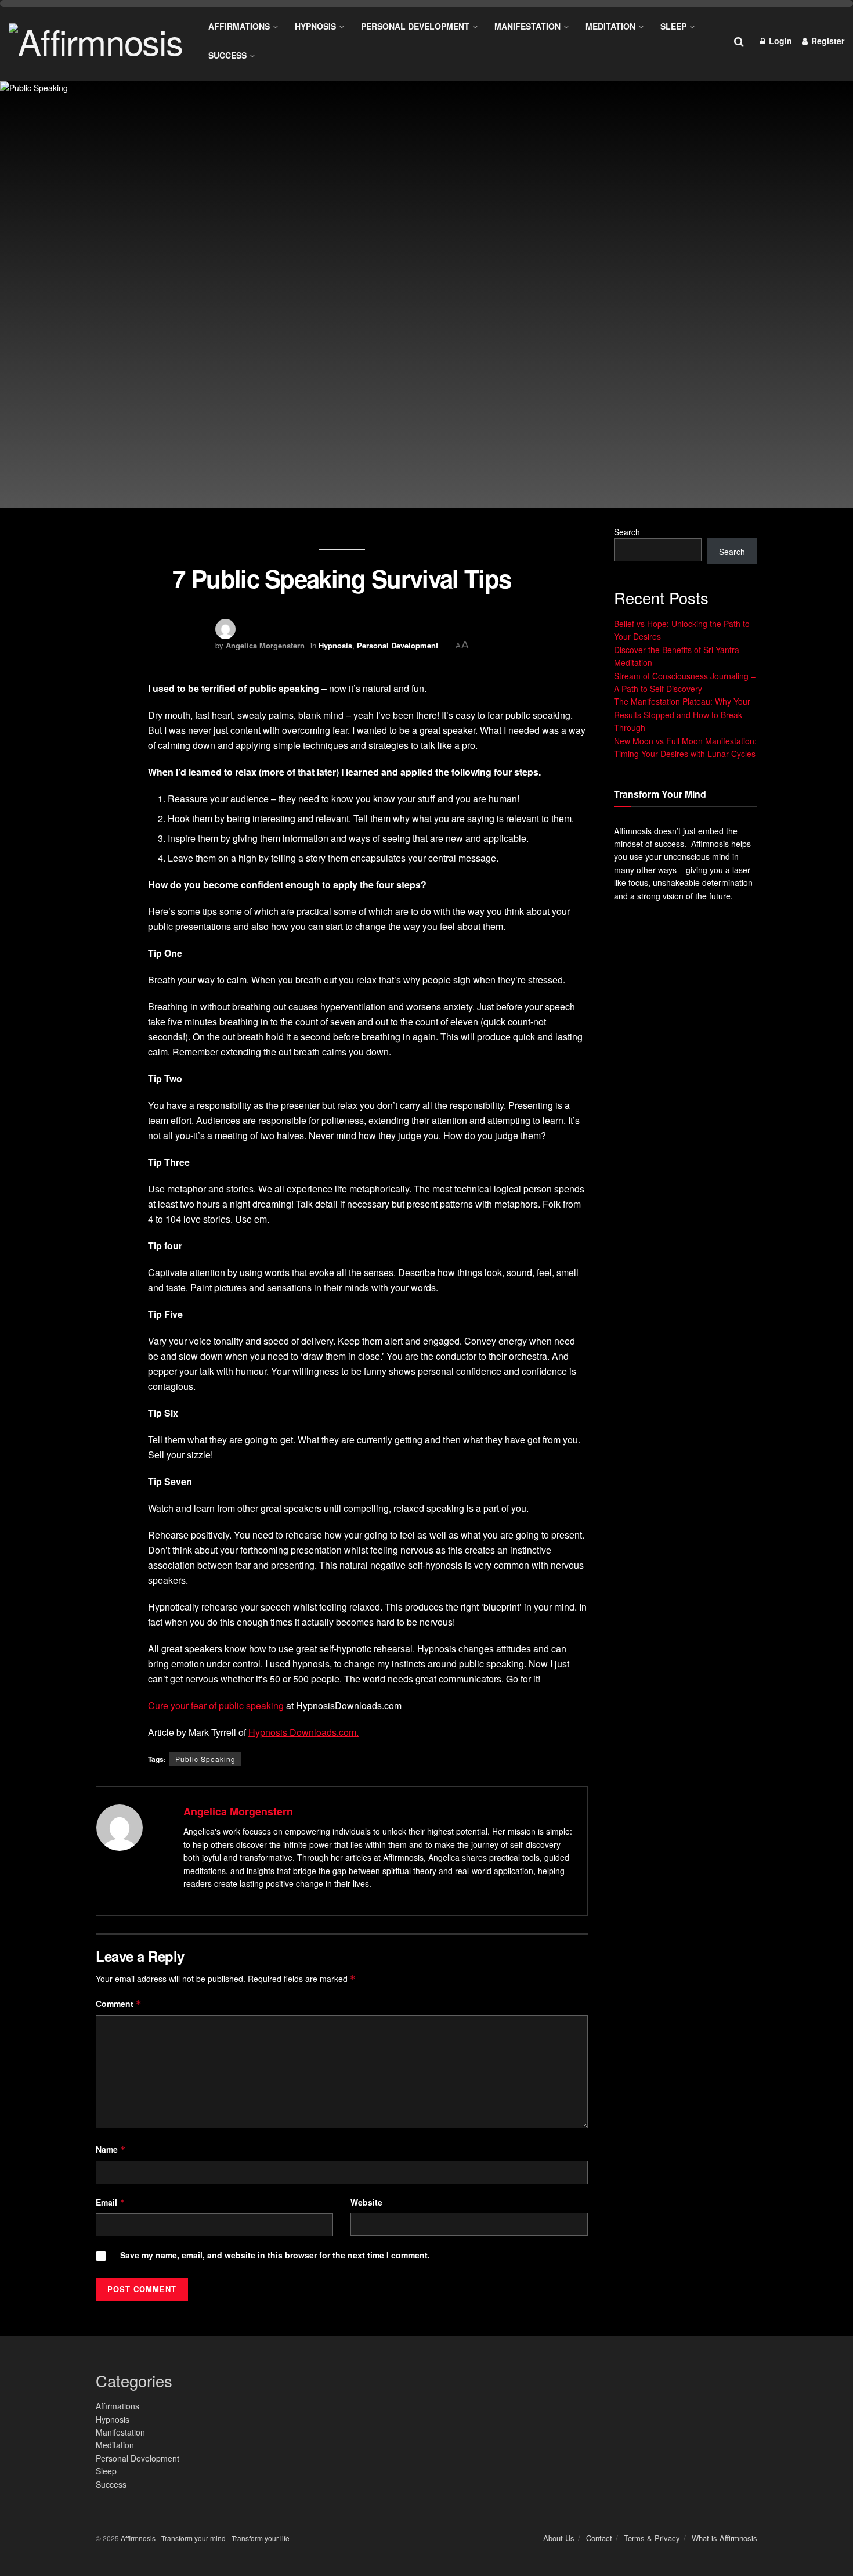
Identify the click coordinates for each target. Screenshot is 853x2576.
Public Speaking (205, 1759)
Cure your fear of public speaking (216, 1705)
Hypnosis (315, 26)
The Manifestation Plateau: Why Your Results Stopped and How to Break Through (682, 714)
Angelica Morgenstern (265, 645)
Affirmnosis (138, 2538)
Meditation (610, 26)
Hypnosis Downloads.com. (303, 1732)
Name (111, 2149)
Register (827, 41)
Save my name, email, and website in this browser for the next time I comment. (275, 2255)
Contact (599, 2538)
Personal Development (415, 26)
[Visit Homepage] (96, 41)
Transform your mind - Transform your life (225, 2538)
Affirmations (239, 26)
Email (111, 2202)
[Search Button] (739, 41)
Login (779, 41)
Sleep (673, 26)
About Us (559, 2538)
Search (627, 532)
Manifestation (527, 26)
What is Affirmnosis (724, 2538)
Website (366, 2202)
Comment (119, 2004)
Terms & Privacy (652, 2538)
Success (227, 55)
